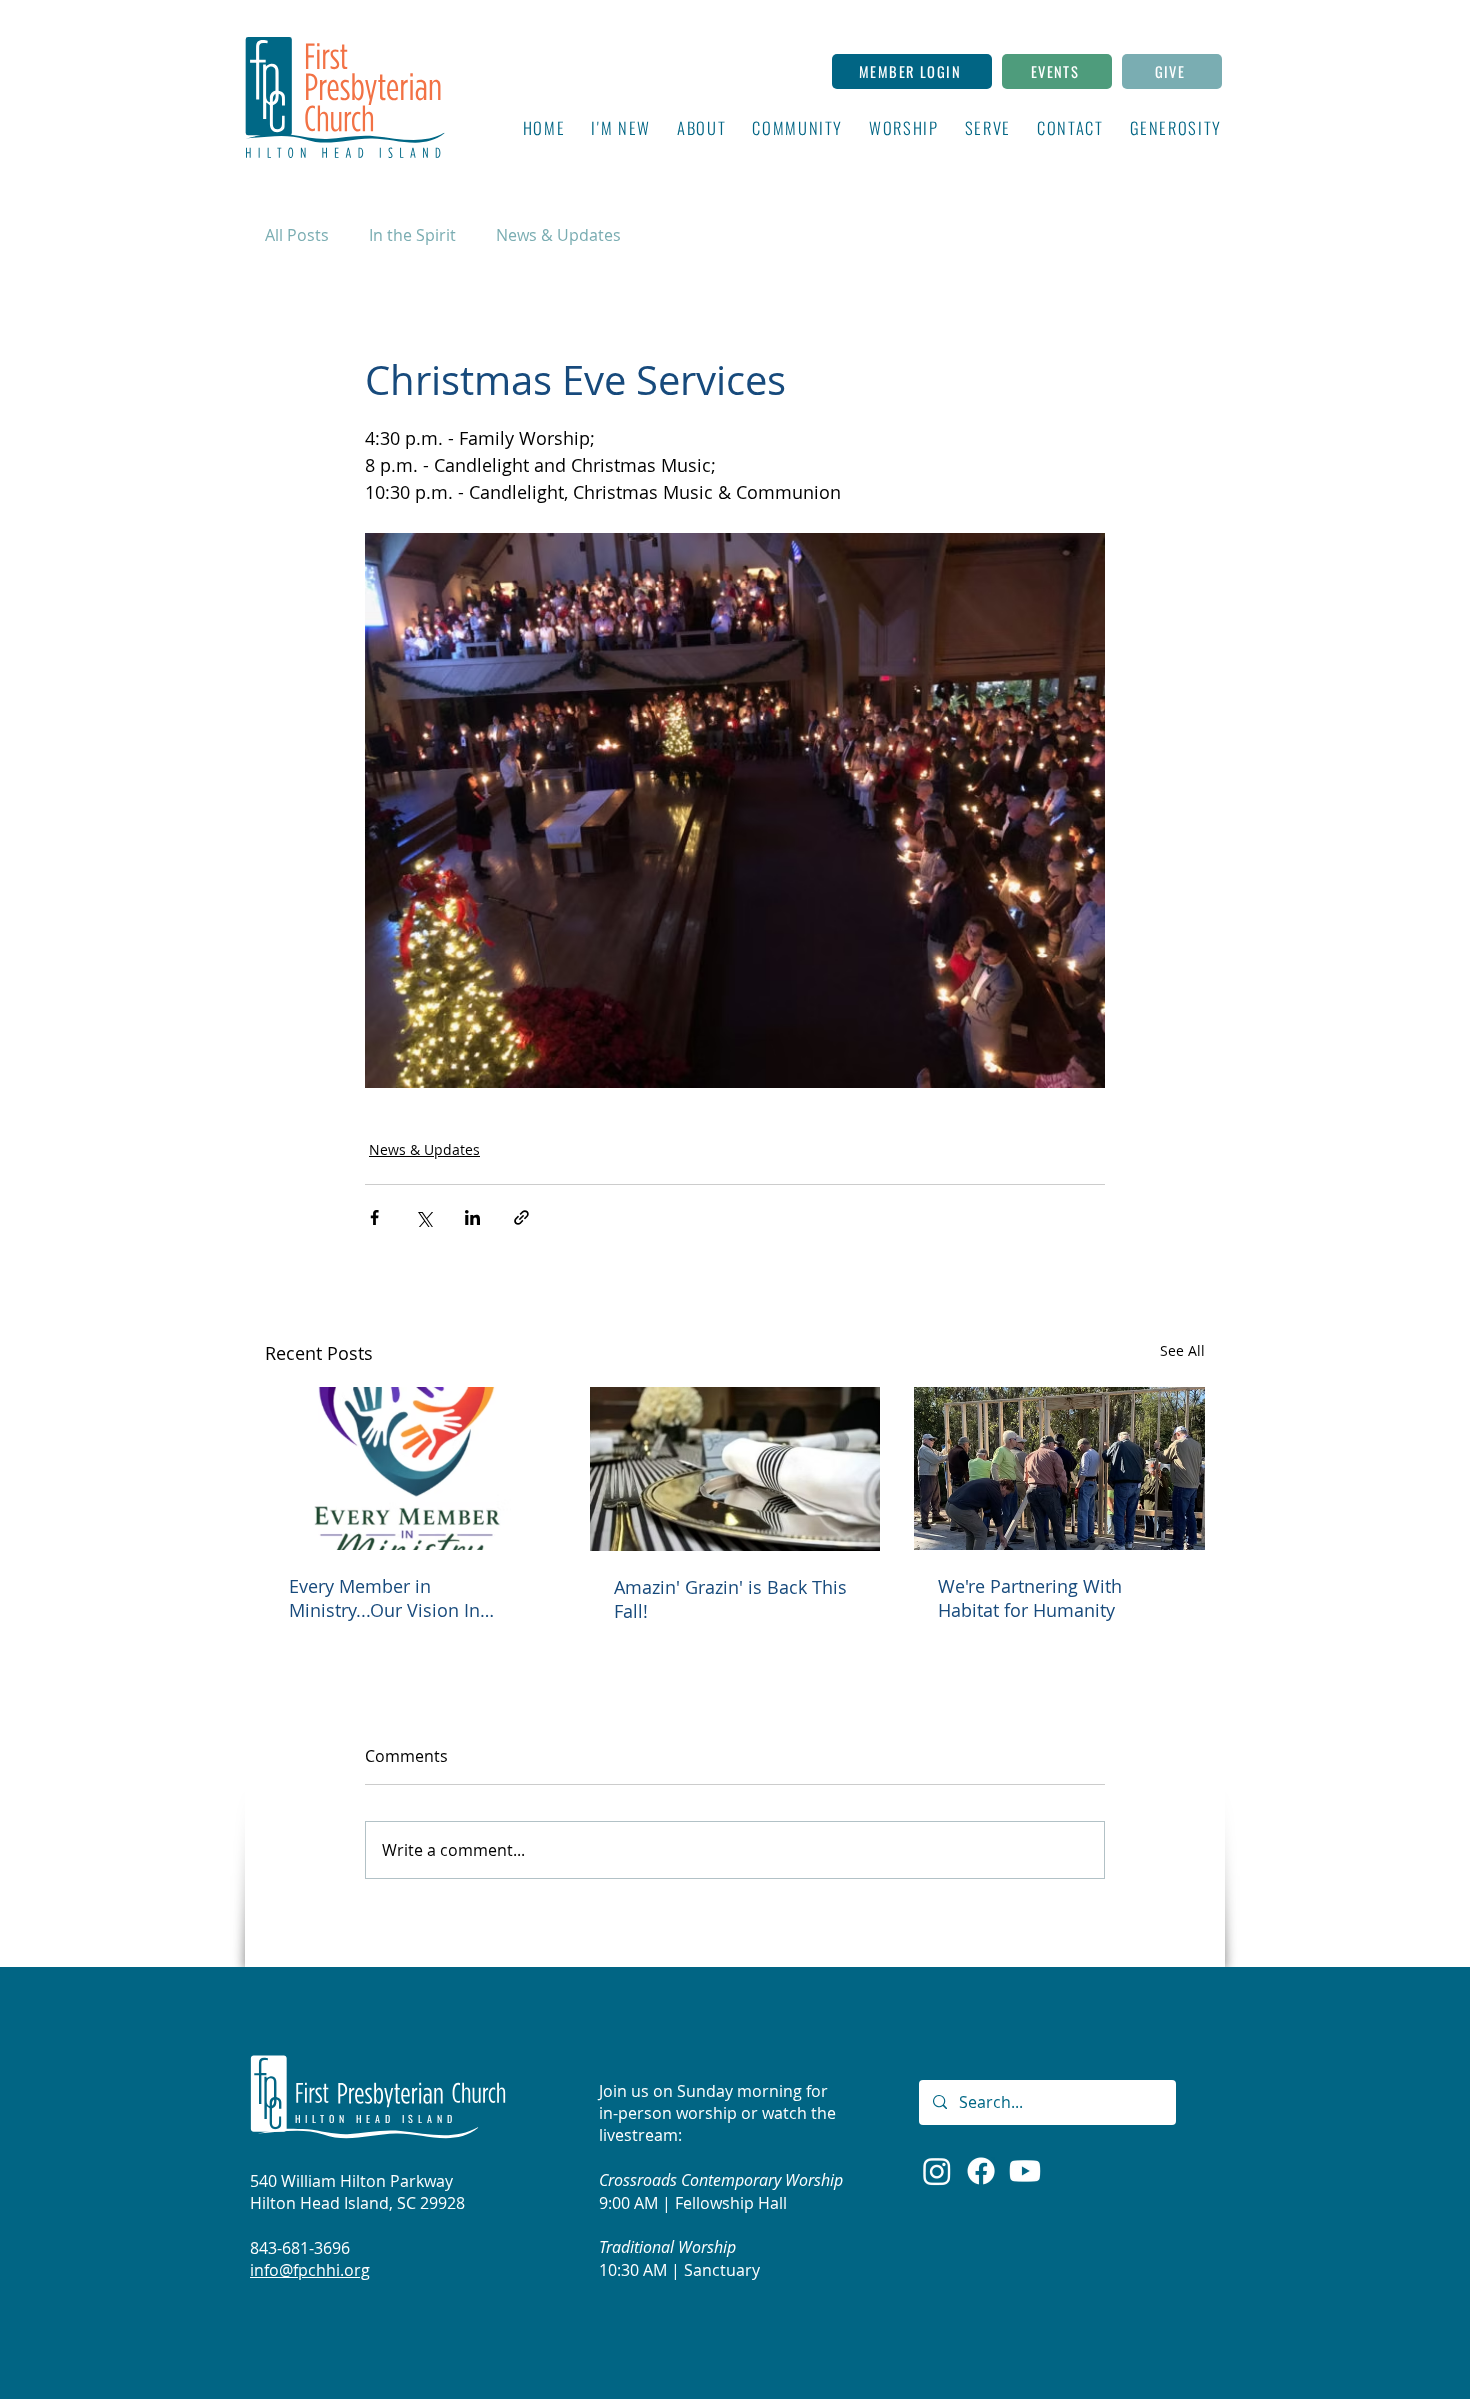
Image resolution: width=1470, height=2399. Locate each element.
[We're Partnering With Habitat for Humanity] (1059, 1468)
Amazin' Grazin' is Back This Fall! (730, 1599)
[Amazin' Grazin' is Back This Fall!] (735, 1469)
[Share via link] (521, 1217)
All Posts (297, 235)
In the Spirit (412, 235)
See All (1182, 1350)
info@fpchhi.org (310, 2270)
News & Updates (558, 235)
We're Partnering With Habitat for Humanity (1030, 1598)
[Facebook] (981, 2171)
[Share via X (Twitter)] (423, 1217)
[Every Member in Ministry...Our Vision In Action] (410, 1468)
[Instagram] (937, 2171)
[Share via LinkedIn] (472, 1217)
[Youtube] (1025, 2171)
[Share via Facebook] (374, 1217)
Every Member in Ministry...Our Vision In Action (384, 1598)
